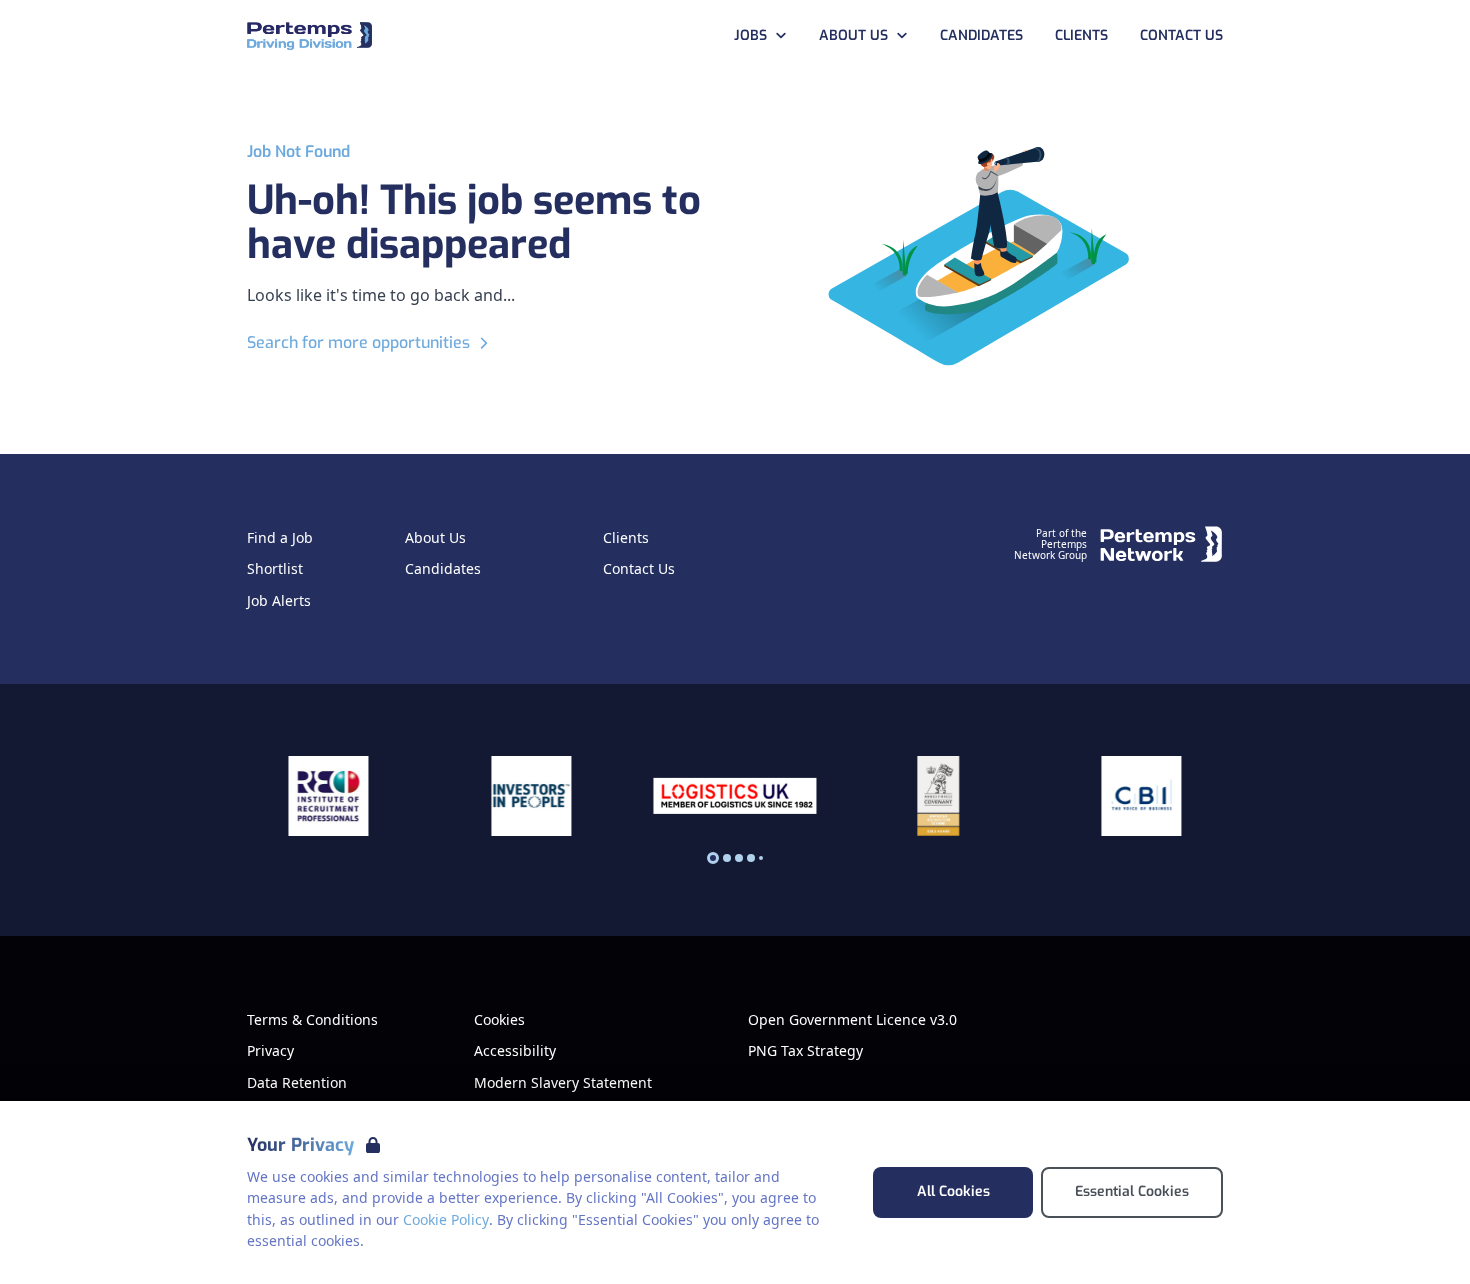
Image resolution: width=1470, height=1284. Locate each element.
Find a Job (280, 538)
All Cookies (953, 1191)
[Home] (309, 36)
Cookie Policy (446, 1219)
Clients (1081, 35)
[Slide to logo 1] (727, 858)
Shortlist (275, 569)
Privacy (270, 1051)
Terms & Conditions (312, 1020)
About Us (853, 35)
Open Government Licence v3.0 (852, 1020)
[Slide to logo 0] (713, 858)
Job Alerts (279, 601)
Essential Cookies (1132, 1191)
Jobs (750, 35)
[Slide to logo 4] (761, 858)
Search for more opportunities (358, 342)
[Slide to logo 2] (739, 858)
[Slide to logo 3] (751, 858)
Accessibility (515, 1051)
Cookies (499, 1020)
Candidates (981, 35)
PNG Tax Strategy (805, 1051)
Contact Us (1181, 35)
